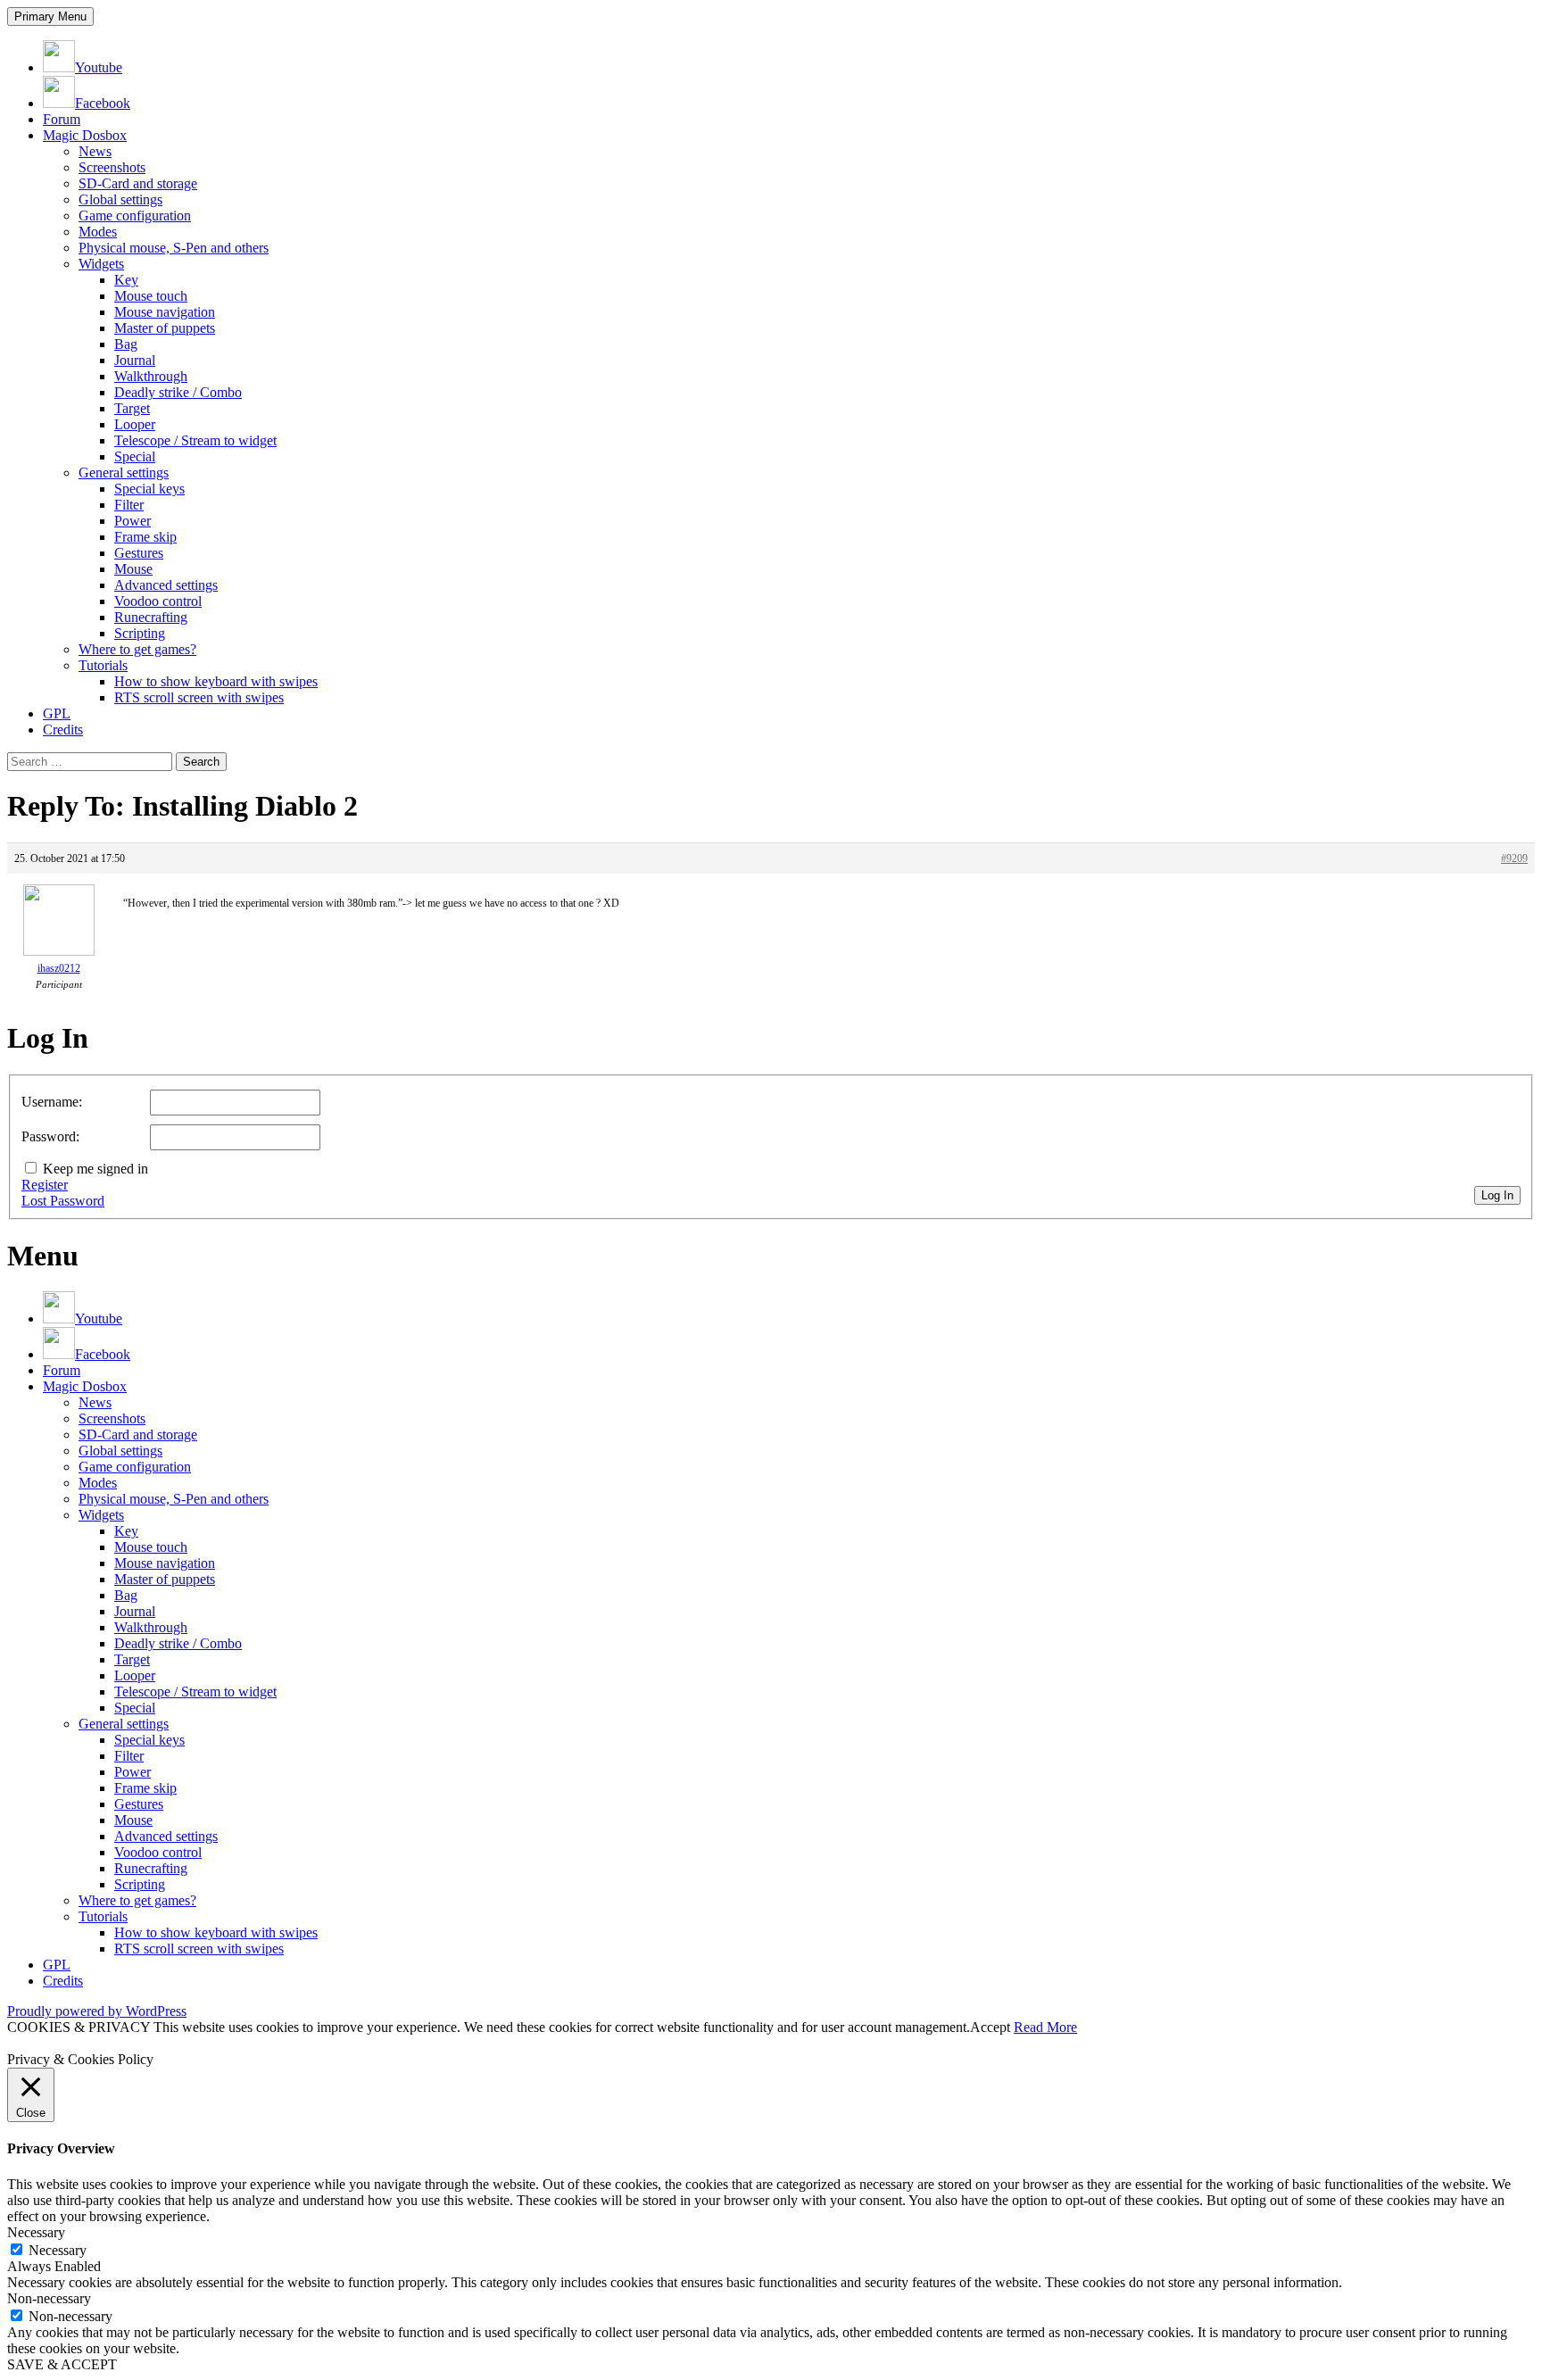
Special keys (149, 489)
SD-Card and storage (138, 183)
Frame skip (145, 537)
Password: (50, 1136)
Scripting (140, 633)
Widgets (101, 264)
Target (132, 408)
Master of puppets (165, 328)
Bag (126, 344)
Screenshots (112, 167)
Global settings (120, 199)
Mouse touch (151, 296)
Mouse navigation (165, 312)
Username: (52, 1102)
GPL (57, 713)
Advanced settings (166, 585)
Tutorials (103, 665)
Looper (135, 424)
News (95, 151)
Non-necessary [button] (49, 2298)
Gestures (139, 553)
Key (126, 280)
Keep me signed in (95, 1169)
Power (133, 521)
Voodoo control (158, 601)
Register (45, 1185)
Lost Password (63, 1201)
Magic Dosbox (85, 135)
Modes (98, 232)
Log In (1497, 1195)
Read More (1045, 2027)
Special (135, 456)
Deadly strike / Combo (178, 392)
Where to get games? (137, 649)
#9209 (1514, 858)
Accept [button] (990, 2027)
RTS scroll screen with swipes (199, 697)
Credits (63, 730)
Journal (135, 360)
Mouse (133, 569)
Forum (62, 119)
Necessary (58, 2250)
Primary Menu (50, 17)
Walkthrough (151, 376)
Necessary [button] (36, 2232)
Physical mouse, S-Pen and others (174, 248)
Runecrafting (151, 617)
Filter (129, 505)
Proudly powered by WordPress (97, 2011)
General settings (124, 473)
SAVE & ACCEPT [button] (62, 2364)
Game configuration (135, 216)
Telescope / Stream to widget (195, 440)
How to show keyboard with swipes (216, 681)
